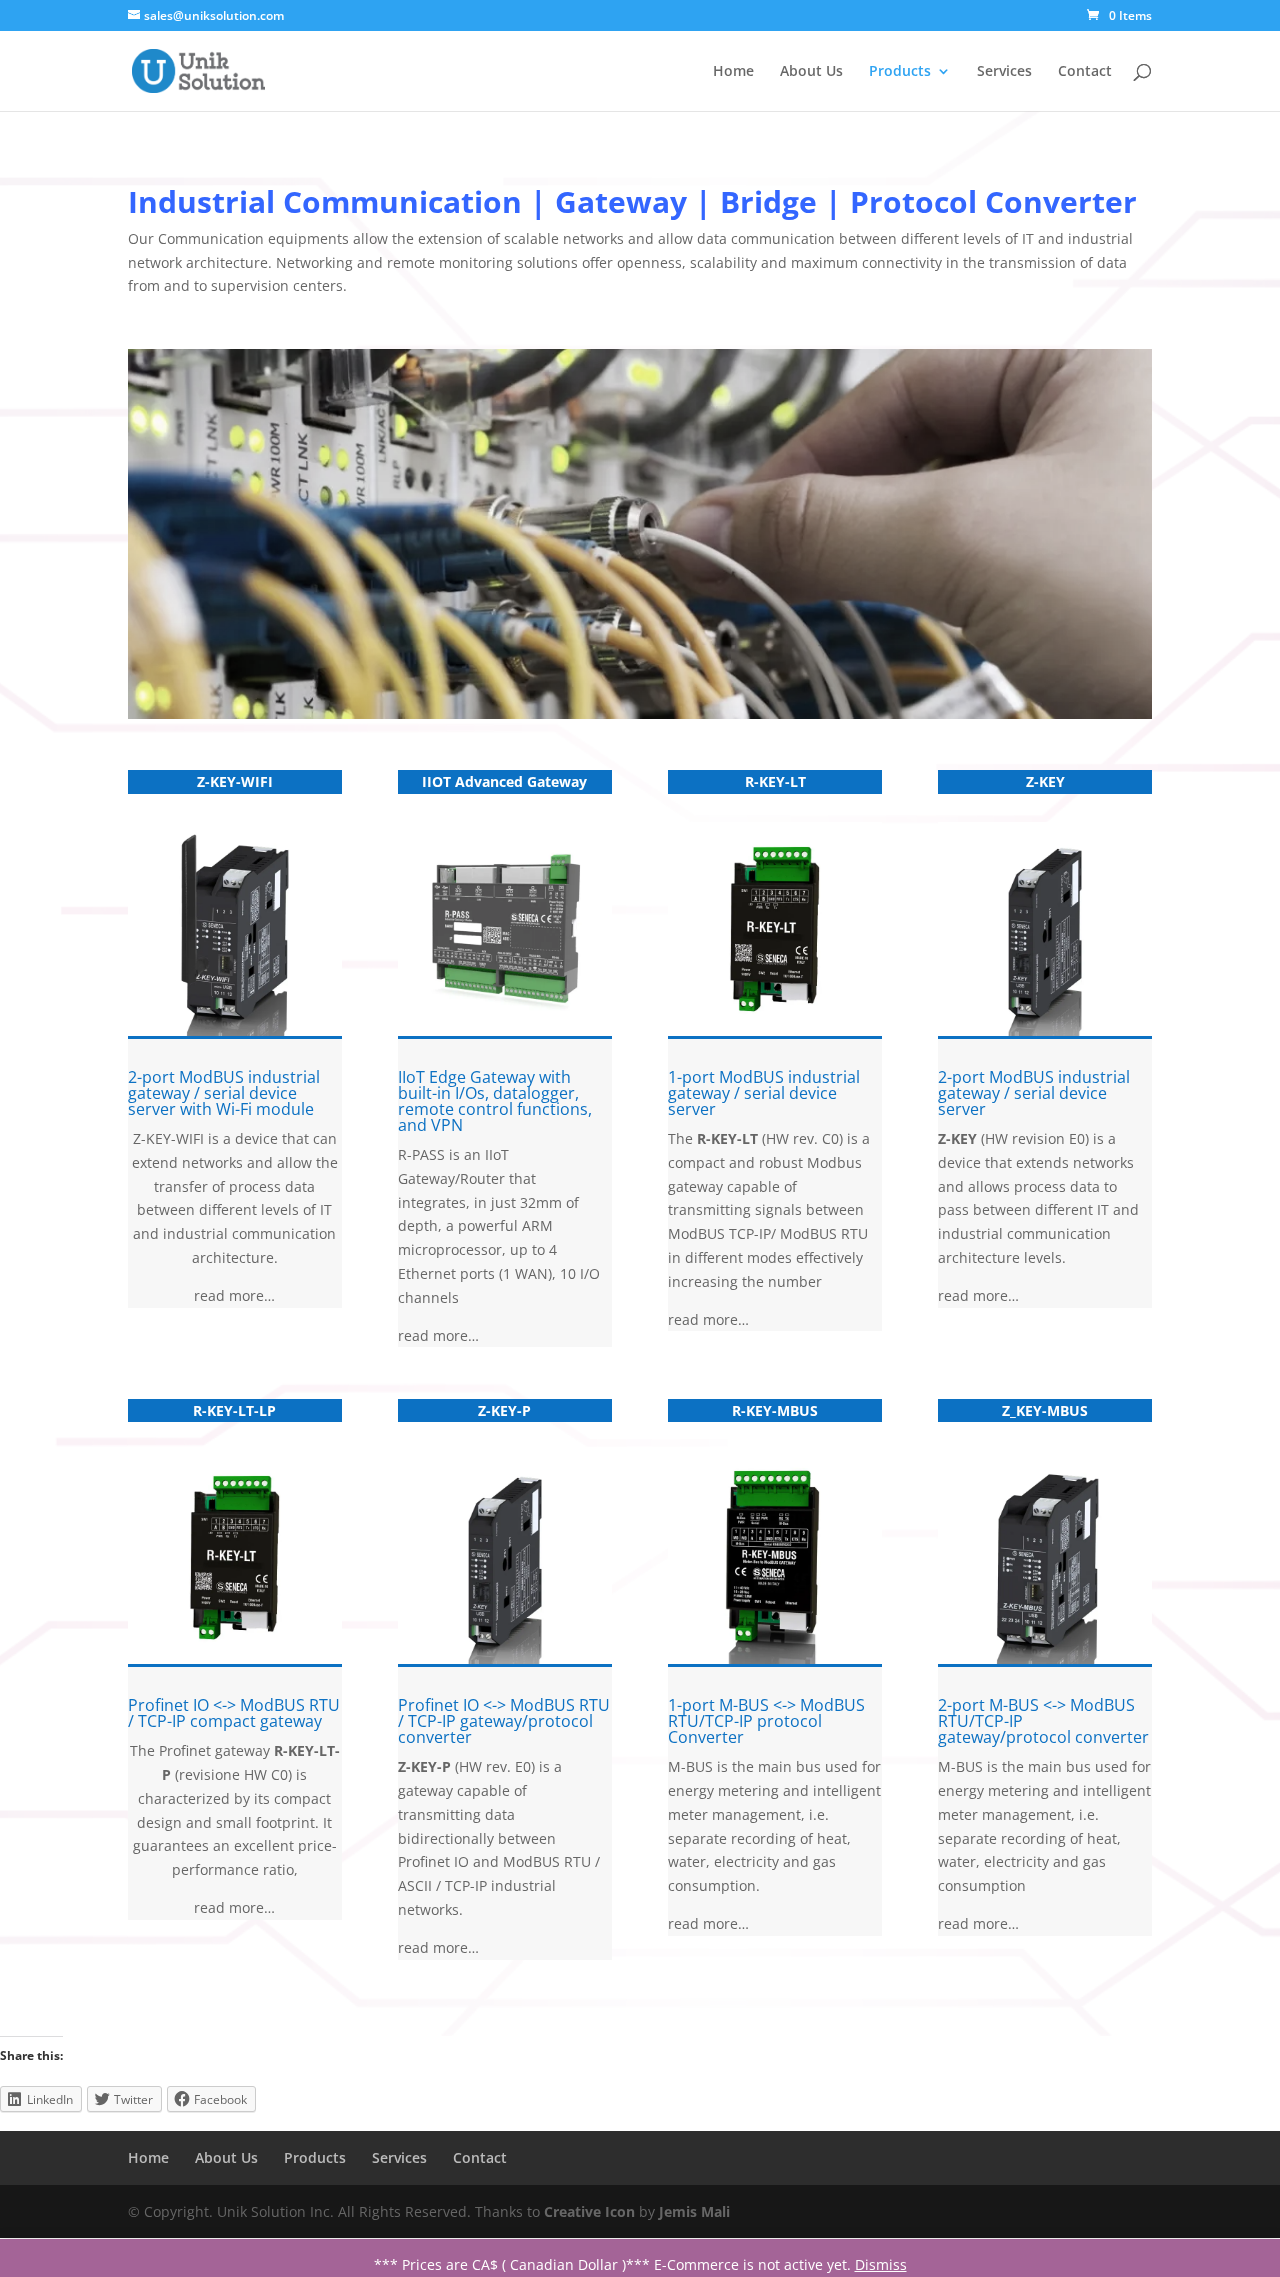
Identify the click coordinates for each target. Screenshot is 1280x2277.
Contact (1085, 72)
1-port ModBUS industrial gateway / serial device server (764, 1093)
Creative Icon (589, 2211)
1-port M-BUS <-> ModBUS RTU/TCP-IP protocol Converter (766, 1721)
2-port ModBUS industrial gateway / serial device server (1034, 1093)
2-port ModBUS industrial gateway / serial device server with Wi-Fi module (224, 1093)
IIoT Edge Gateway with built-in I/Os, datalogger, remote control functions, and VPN (495, 1101)
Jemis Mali (694, 2211)
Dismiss (881, 2264)
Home (733, 72)
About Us (811, 72)
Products (900, 72)
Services (1004, 72)
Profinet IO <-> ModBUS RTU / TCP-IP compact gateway (234, 1713)
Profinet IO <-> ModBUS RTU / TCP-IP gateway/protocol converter (504, 1721)
